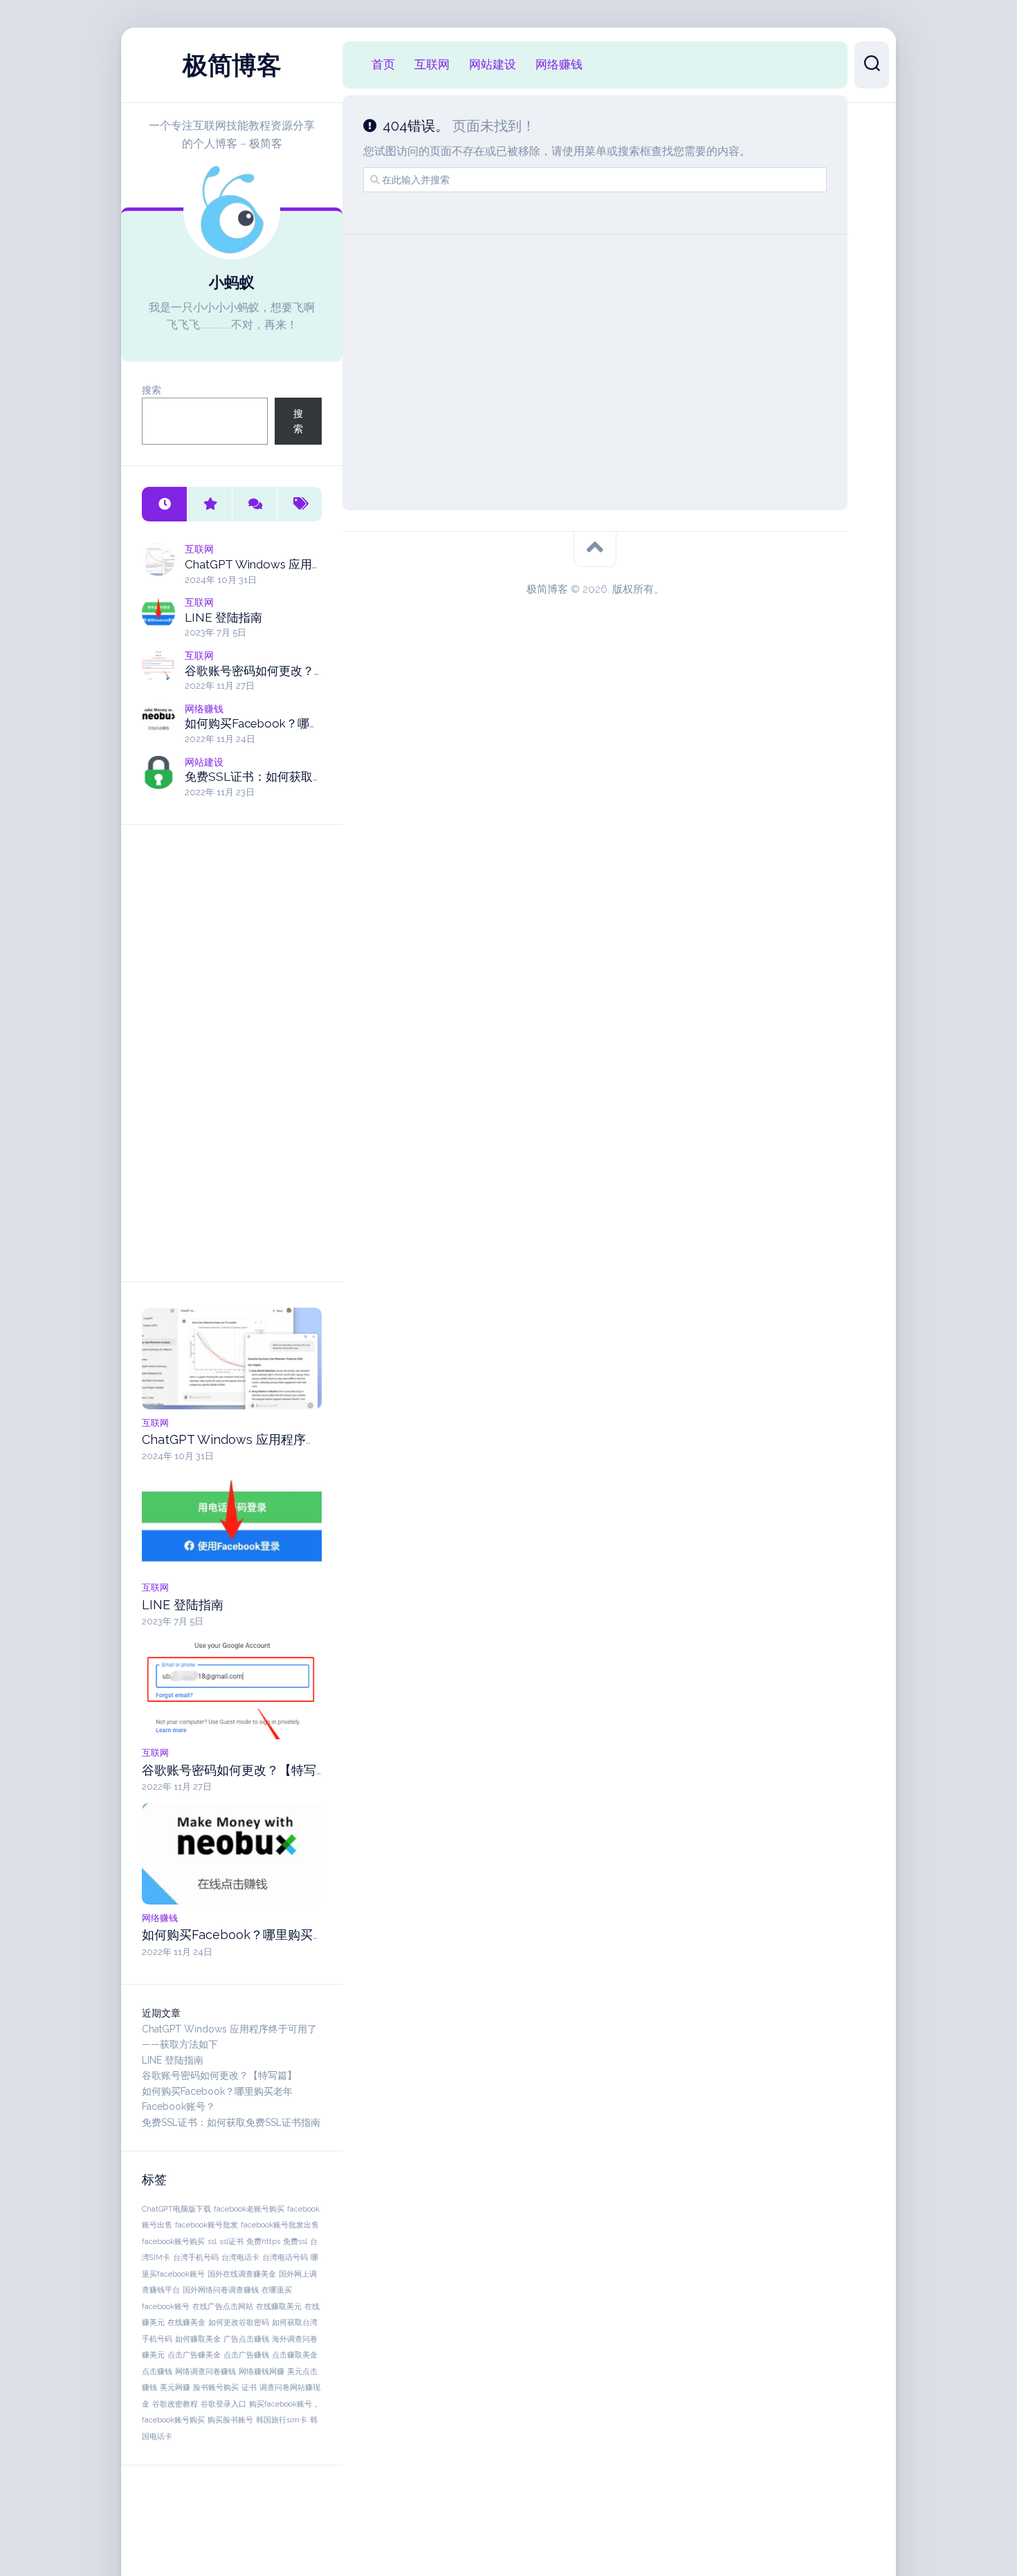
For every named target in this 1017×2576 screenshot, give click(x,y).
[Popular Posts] (209, 504)
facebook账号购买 (173, 2241)
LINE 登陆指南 (223, 618)
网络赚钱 (204, 709)
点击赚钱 (157, 2371)
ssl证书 (231, 2241)
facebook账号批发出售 (280, 2225)
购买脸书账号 (230, 2420)
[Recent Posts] (164, 504)
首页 (383, 64)
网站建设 (204, 762)
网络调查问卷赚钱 (205, 2371)
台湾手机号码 (196, 2257)
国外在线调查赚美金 (242, 2274)
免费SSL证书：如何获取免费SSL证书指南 (295, 777)
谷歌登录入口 (223, 2404)
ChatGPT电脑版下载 (176, 2209)
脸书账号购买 (216, 2387)
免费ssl (295, 2241)
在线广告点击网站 (223, 2306)
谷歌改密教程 (175, 2404)
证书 (249, 2387)
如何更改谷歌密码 (239, 2322)
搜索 (152, 390)
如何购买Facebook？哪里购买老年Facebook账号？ (321, 723)
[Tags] (299, 504)
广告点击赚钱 (246, 2339)
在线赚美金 (186, 2322)
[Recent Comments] (254, 504)
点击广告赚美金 (194, 2355)
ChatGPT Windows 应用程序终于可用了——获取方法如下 (303, 1439)
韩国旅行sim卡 (282, 2420)
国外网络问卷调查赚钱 (221, 2290)
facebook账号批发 (207, 2225)
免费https (263, 2241)
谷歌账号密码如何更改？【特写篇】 (279, 671)
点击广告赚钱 (246, 2355)
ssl (212, 2241)
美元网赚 (175, 2387)
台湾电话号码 (285, 2257)
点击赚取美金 (295, 2355)
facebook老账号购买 (249, 2209)
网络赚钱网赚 (262, 2371)
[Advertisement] (232, 1053)
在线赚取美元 (279, 2306)
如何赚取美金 (198, 2339)
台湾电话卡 (240, 2257)
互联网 (199, 549)
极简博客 (232, 65)
